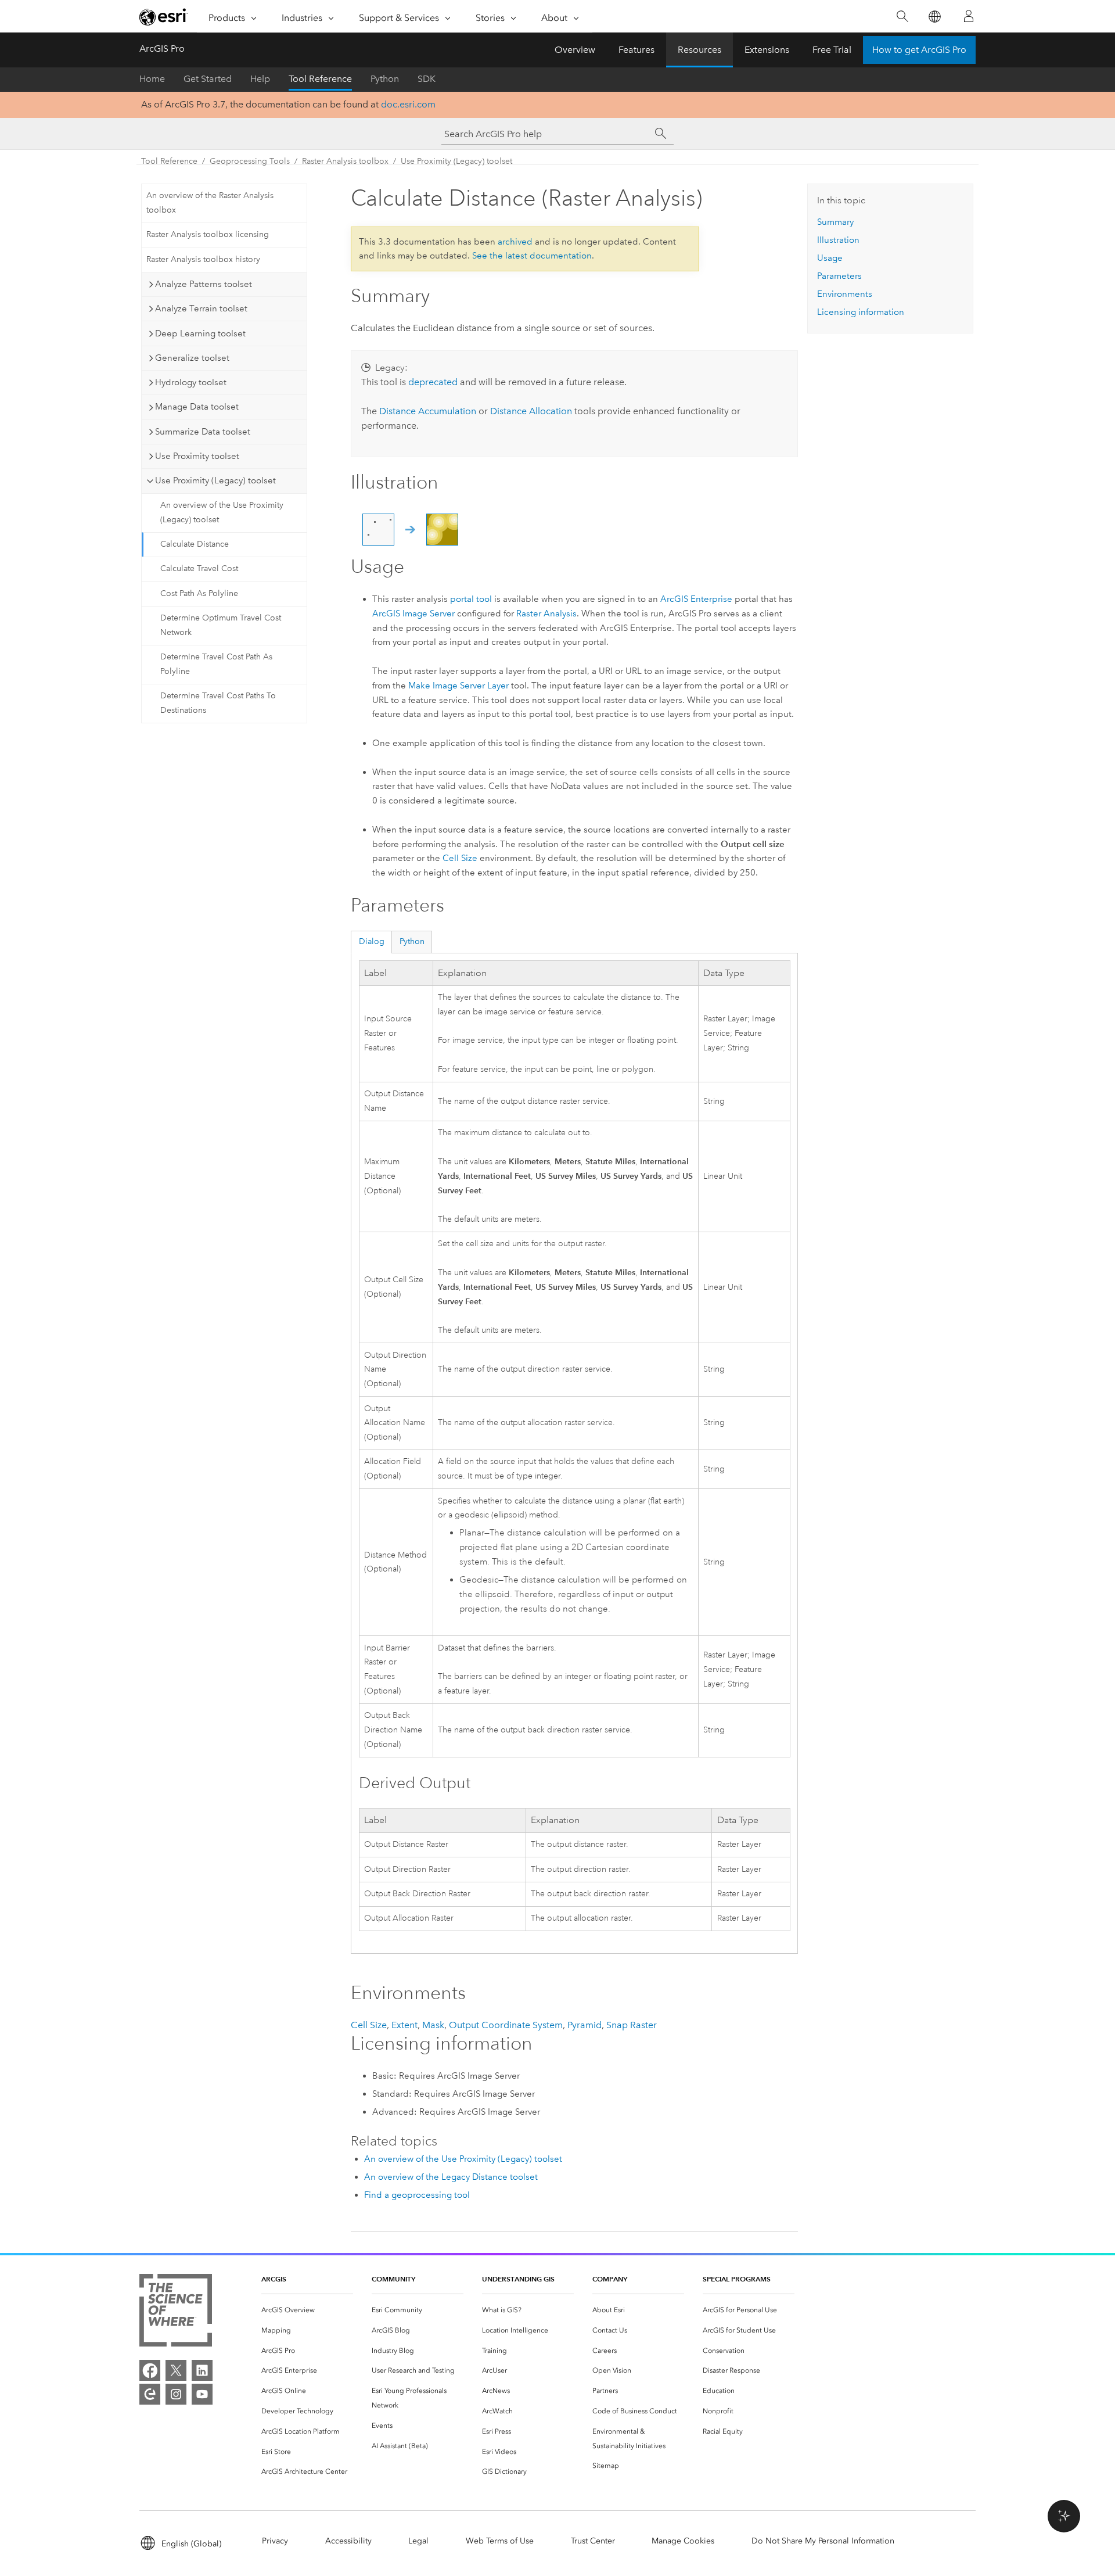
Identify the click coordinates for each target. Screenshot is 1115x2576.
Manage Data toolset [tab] (197, 407)
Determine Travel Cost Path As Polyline (216, 664)
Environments (845, 294)
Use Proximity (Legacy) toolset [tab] (215, 480)
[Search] (902, 17)
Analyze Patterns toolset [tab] (204, 284)
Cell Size (460, 858)
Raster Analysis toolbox (345, 161)
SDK (427, 79)
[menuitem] (307, 2310)
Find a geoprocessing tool (417, 2195)
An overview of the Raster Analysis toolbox (210, 203)
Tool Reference (320, 79)
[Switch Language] (934, 17)
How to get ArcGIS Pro (919, 50)
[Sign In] (969, 16)
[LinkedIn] (202, 2370)
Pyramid (585, 2025)
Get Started (208, 79)
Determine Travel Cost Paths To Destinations (218, 703)
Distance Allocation (531, 411)
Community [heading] (393, 2279)
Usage (830, 258)
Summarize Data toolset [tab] (203, 432)
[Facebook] (150, 2370)
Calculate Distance (195, 544)
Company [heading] (610, 2279)
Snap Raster (632, 2025)
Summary (835, 222)
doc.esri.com (408, 104)
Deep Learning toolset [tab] (200, 333)
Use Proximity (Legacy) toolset (456, 161)
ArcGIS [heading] (274, 2279)
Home (152, 79)
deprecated (433, 382)
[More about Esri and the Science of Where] (176, 2313)
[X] (176, 2370)
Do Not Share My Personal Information (823, 2541)
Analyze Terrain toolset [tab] (201, 308)
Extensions (767, 50)
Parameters (839, 276)
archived (515, 242)
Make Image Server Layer (458, 686)
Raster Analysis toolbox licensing (208, 234)
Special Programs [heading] (737, 2279)
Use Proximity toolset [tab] (197, 456)
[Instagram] (176, 2394)
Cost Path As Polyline (199, 593)
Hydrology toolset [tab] (191, 382)
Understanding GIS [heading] (518, 2279)
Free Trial (832, 50)
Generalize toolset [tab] (192, 358)
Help (260, 79)
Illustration (838, 240)
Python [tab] (412, 941)
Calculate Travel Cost (199, 568)
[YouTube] (202, 2394)
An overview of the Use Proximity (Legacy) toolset (222, 512)
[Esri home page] (164, 17)
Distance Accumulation (428, 411)
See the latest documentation (532, 256)
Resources (699, 50)
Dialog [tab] (372, 941)
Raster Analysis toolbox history (203, 259)
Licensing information (861, 312)
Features (636, 50)
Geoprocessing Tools (250, 161)
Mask (433, 2025)
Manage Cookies (683, 2541)
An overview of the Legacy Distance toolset (451, 2177)
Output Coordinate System (506, 2025)
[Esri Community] (150, 2394)
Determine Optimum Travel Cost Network (221, 625)
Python (385, 79)
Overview (575, 50)
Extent (404, 2025)
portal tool (471, 599)
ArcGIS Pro (162, 49)
